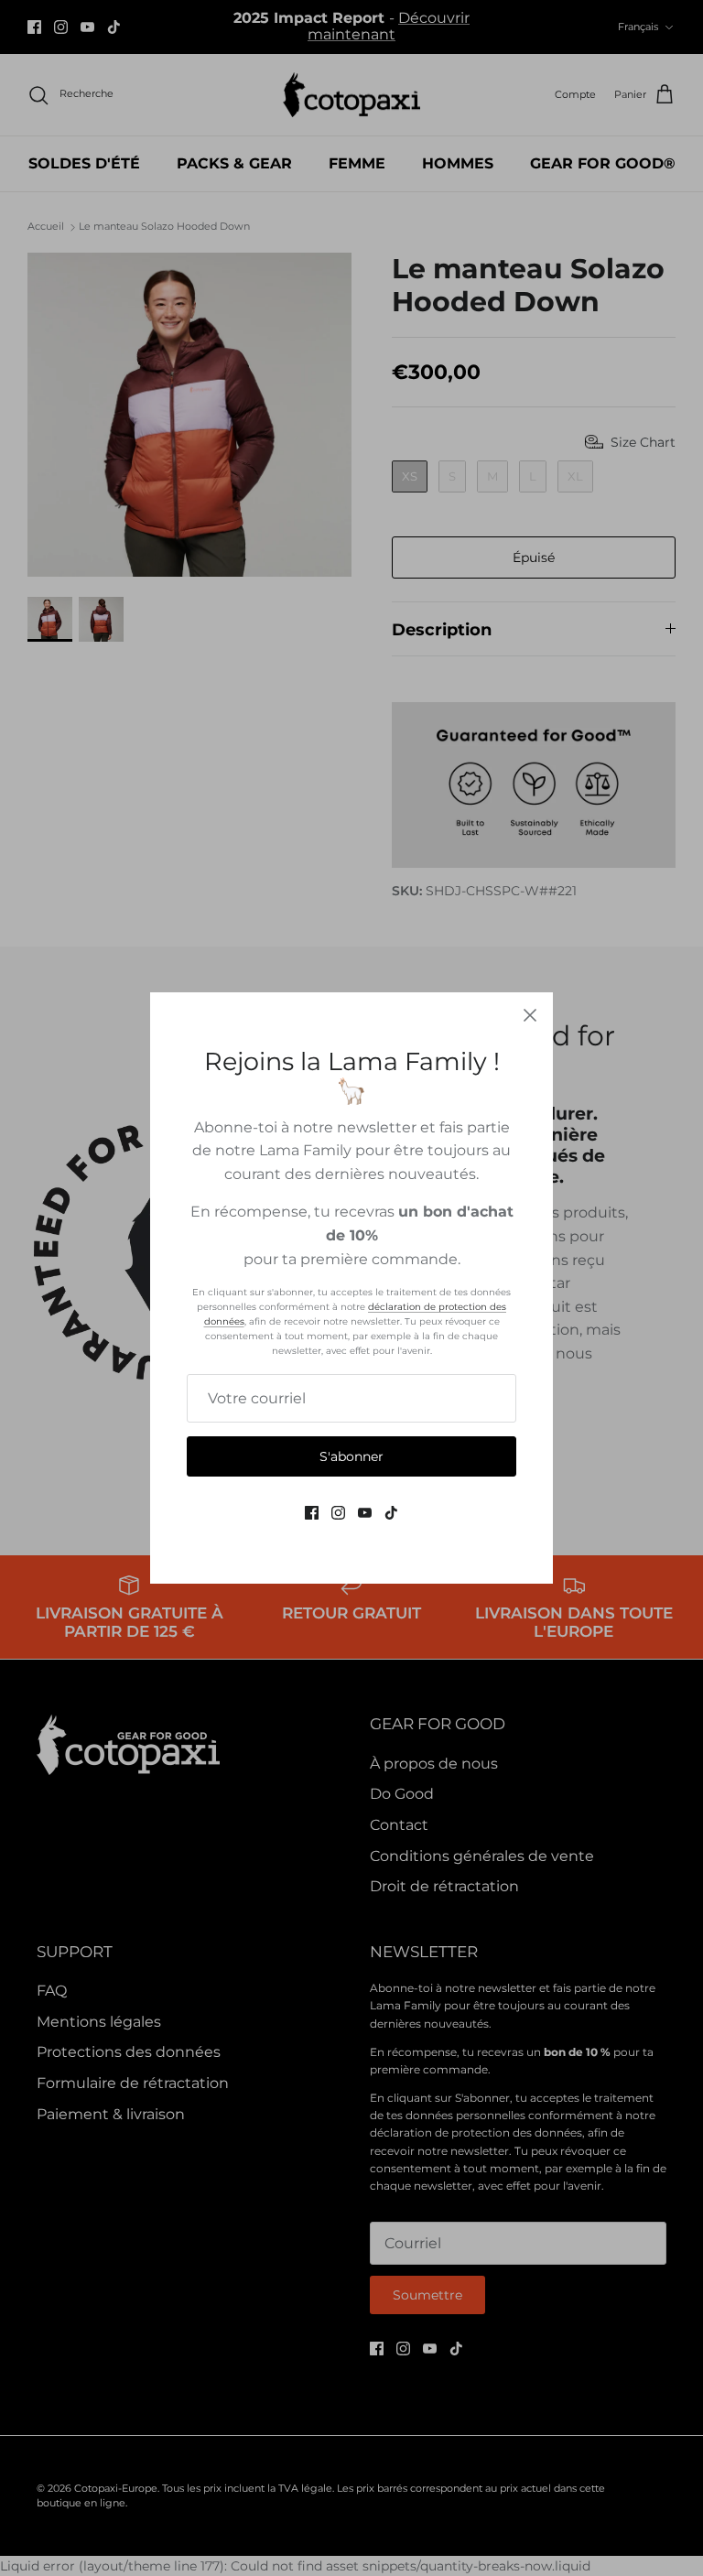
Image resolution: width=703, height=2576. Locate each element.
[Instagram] (338, 1513)
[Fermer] (530, 1015)
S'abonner (351, 1456)
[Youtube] (365, 1513)
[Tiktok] (391, 1513)
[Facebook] (312, 1513)
